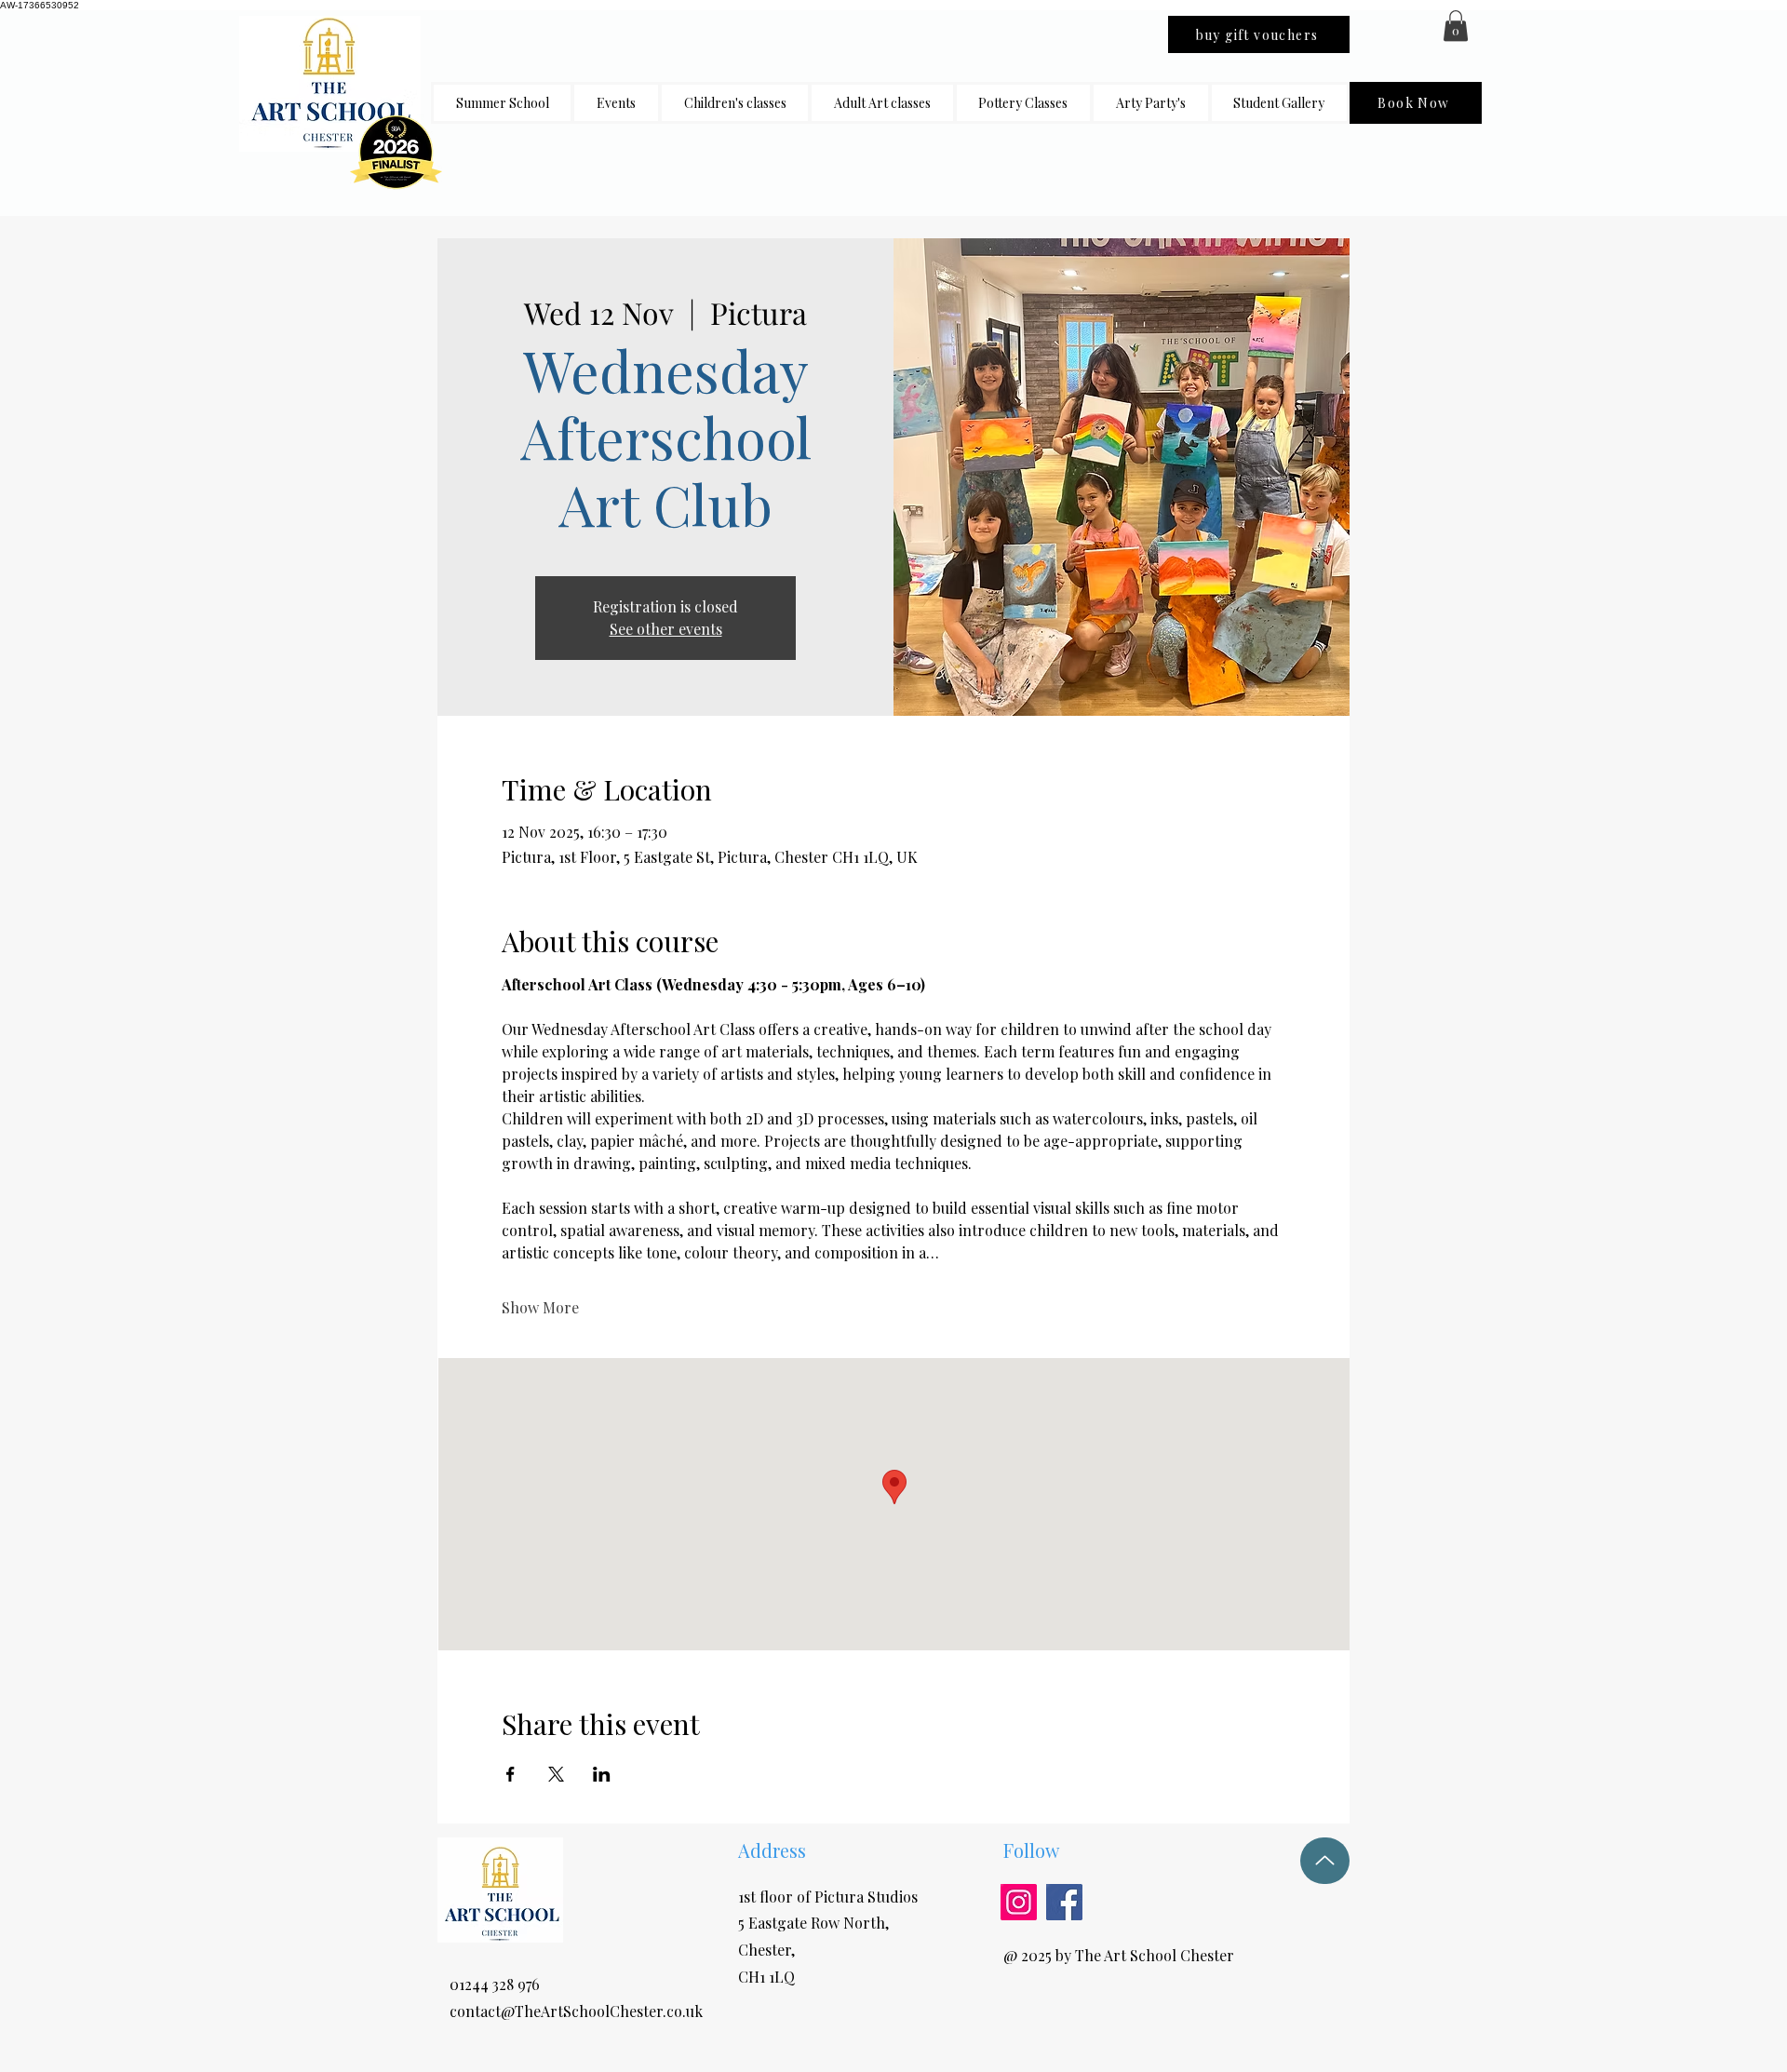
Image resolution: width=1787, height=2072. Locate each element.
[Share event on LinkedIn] (602, 1774)
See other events (666, 629)
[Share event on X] (556, 1774)
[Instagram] (1019, 1902)
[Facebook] (1064, 1902)
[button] (735, 103)
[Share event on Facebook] (511, 1774)
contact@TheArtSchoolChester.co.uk (576, 2011)
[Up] (1325, 1861)
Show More (540, 1307)
